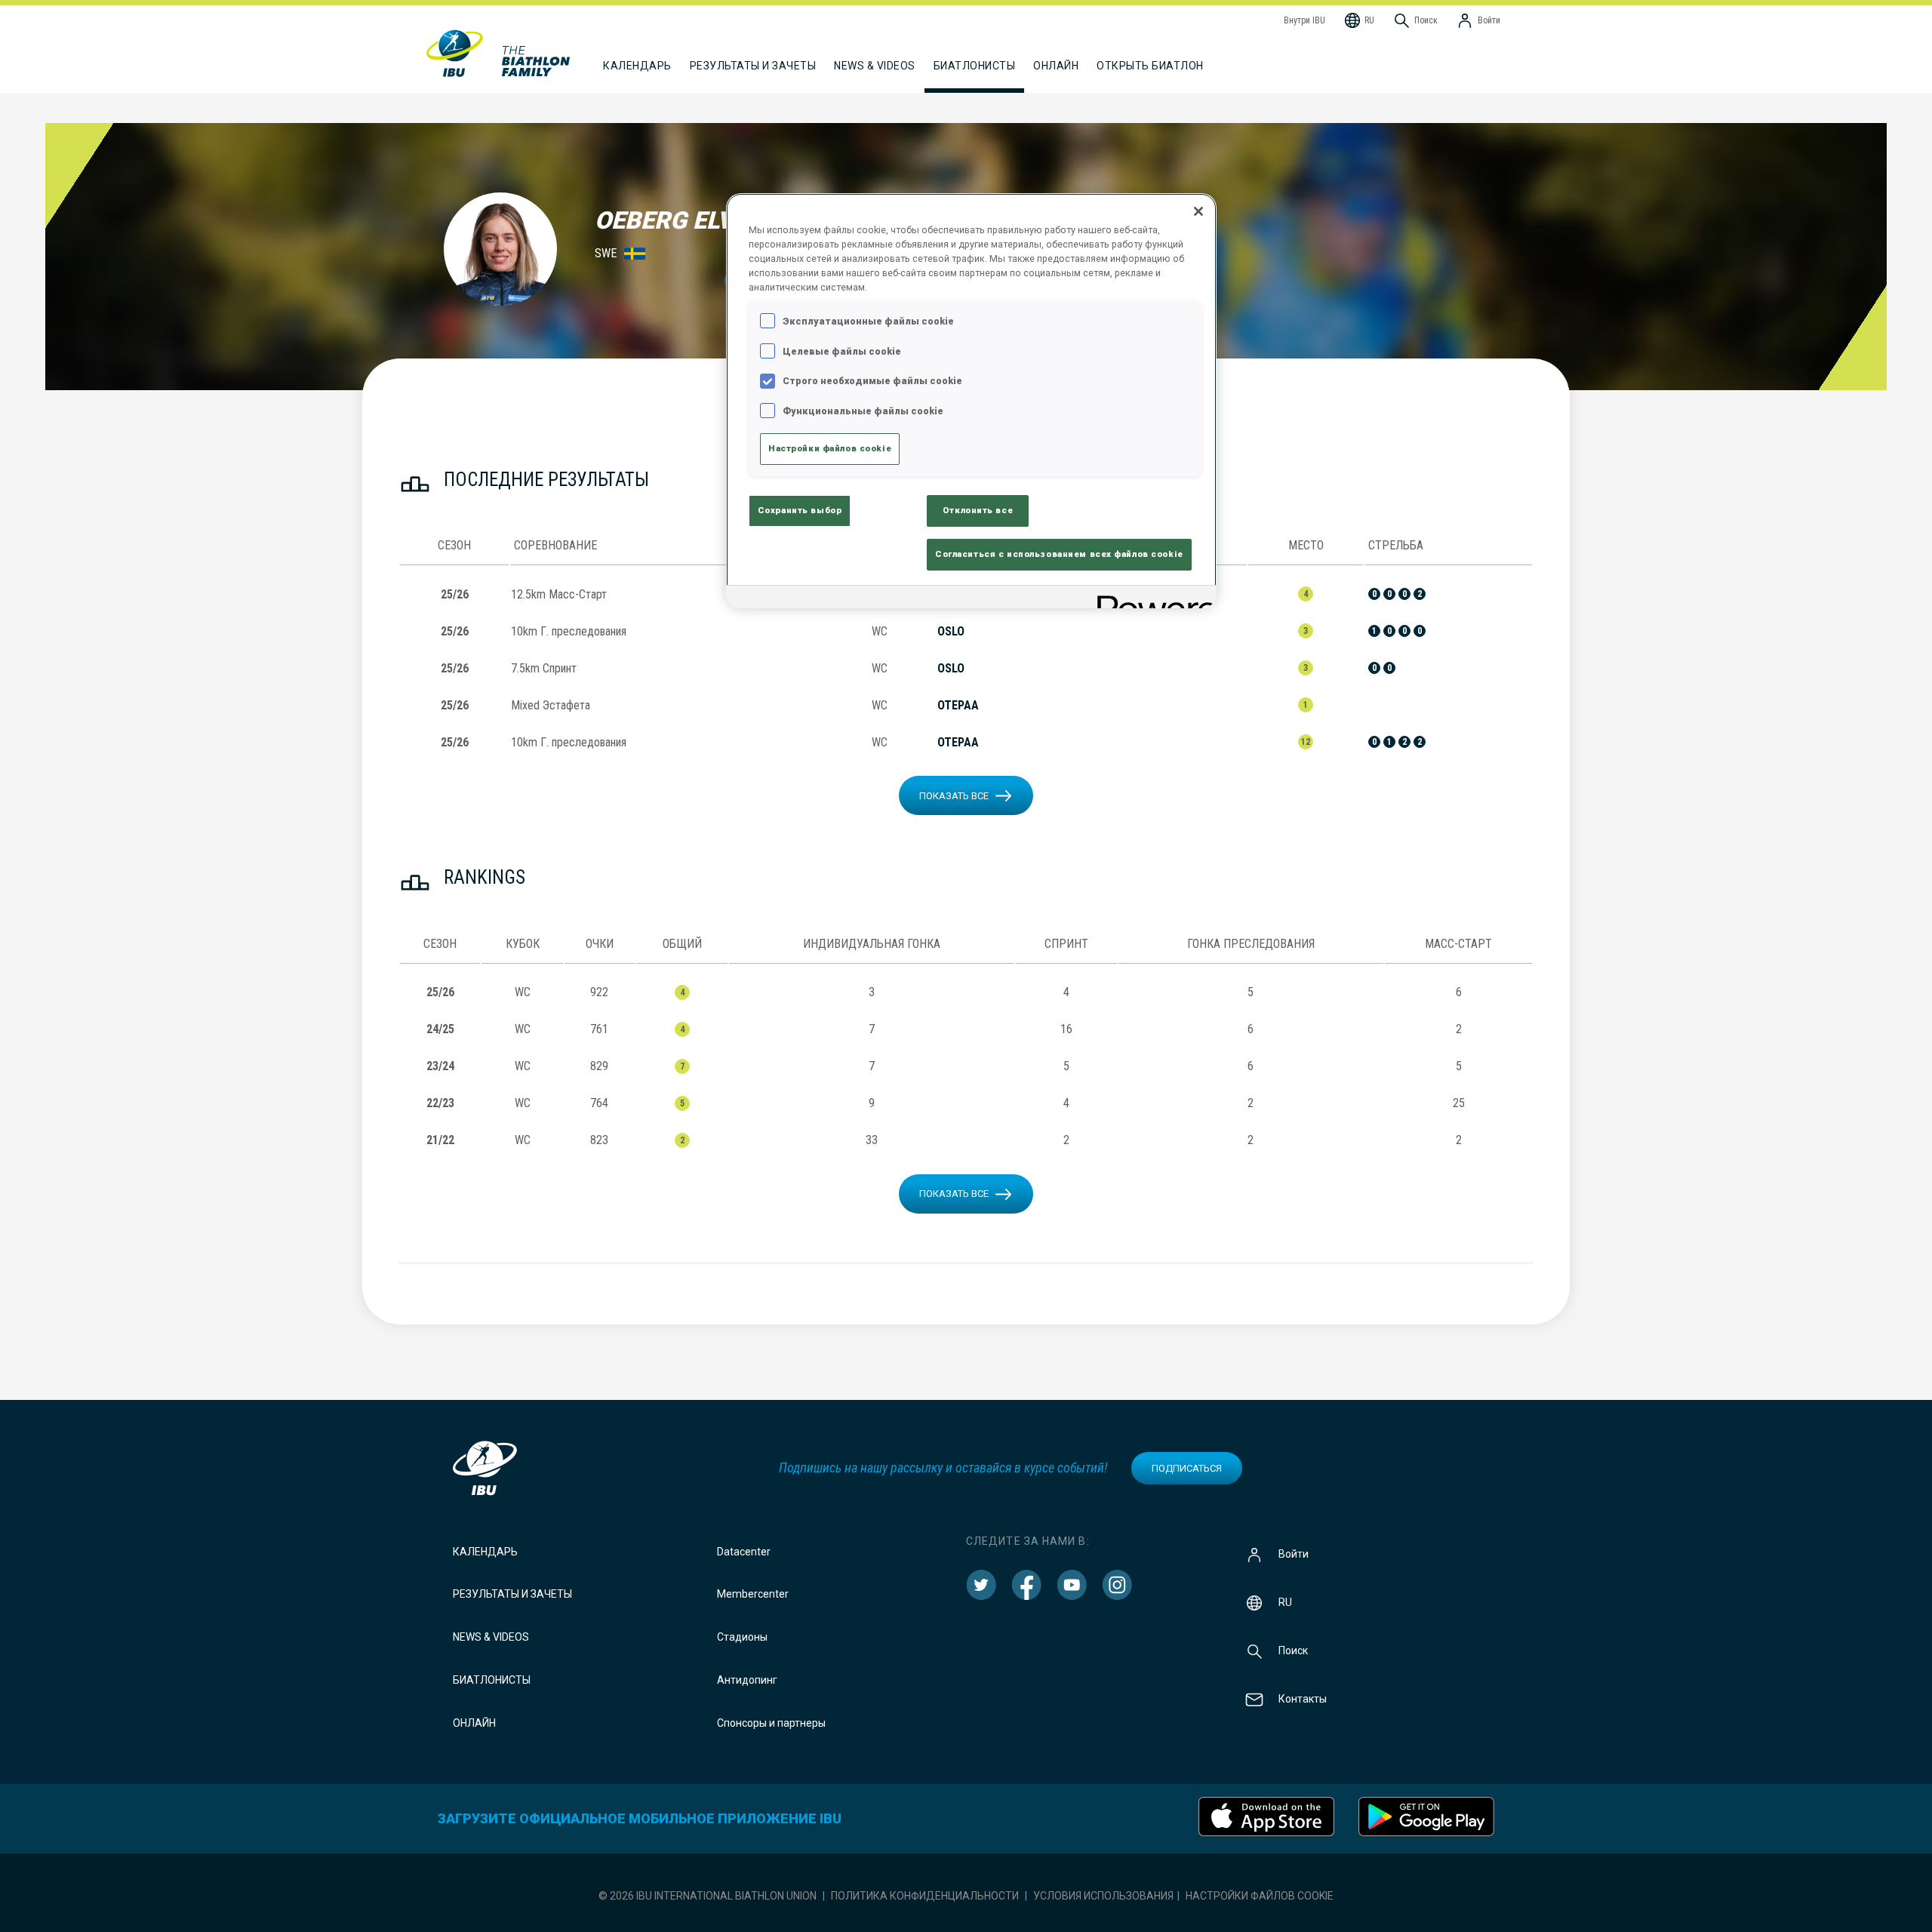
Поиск (1293, 1650)
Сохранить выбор (800, 510)
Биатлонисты (492, 1680)
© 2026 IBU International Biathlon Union (708, 1896)
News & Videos (491, 1637)
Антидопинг (747, 1680)
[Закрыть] (1198, 211)
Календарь (485, 1552)
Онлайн (1056, 66)
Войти (1294, 1553)
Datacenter (744, 1552)
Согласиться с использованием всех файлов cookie (1059, 554)
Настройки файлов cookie (1260, 1896)
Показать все (954, 796)
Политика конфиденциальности (925, 1896)
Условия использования (1103, 1896)
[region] (971, 401)
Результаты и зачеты (512, 1594)
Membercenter (753, 1594)
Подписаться (1187, 1468)
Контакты (1303, 1698)
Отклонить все (978, 510)
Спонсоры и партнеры (771, 1723)
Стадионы (742, 1637)
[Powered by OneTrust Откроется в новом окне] (1152, 599)
